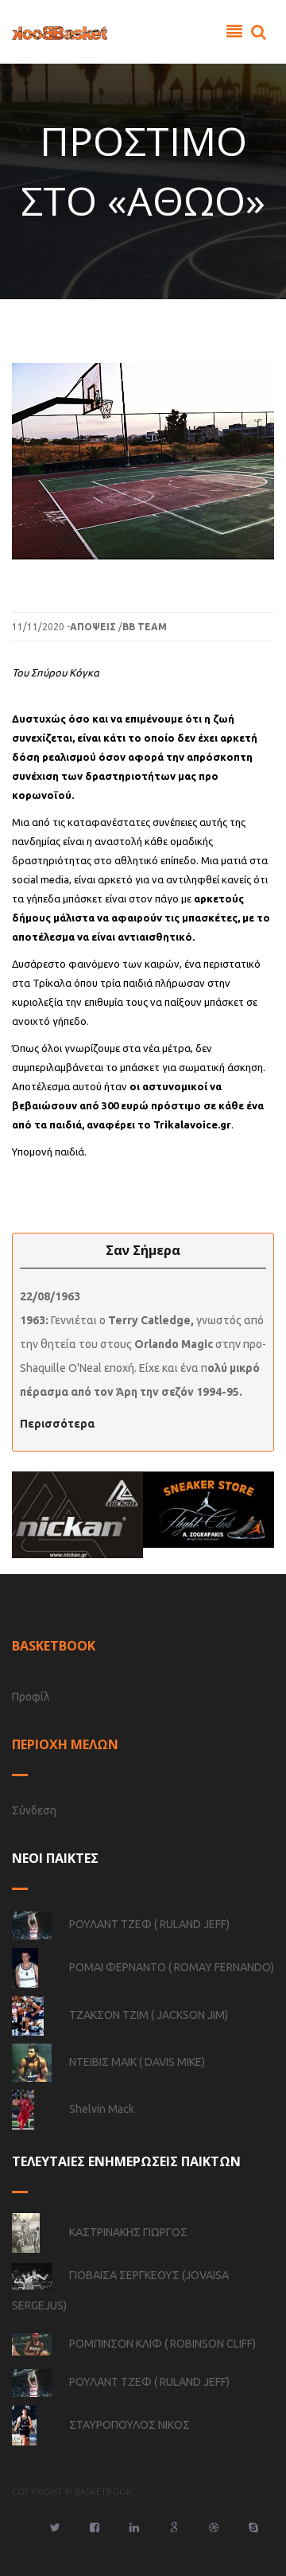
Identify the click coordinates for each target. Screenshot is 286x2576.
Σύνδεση (34, 1810)
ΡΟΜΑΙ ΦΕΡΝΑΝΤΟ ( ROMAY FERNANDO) (172, 1967)
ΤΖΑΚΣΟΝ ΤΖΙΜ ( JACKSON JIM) (149, 2015)
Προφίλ (31, 1697)
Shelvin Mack (102, 2109)
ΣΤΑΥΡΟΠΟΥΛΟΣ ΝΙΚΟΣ (129, 2425)
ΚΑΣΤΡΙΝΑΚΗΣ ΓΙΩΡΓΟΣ (128, 2232)
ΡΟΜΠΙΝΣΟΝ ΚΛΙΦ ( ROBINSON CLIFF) (162, 2344)
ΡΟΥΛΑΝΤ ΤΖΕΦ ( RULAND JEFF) (149, 1924)
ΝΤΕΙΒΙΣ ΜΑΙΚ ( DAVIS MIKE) (137, 2062)
